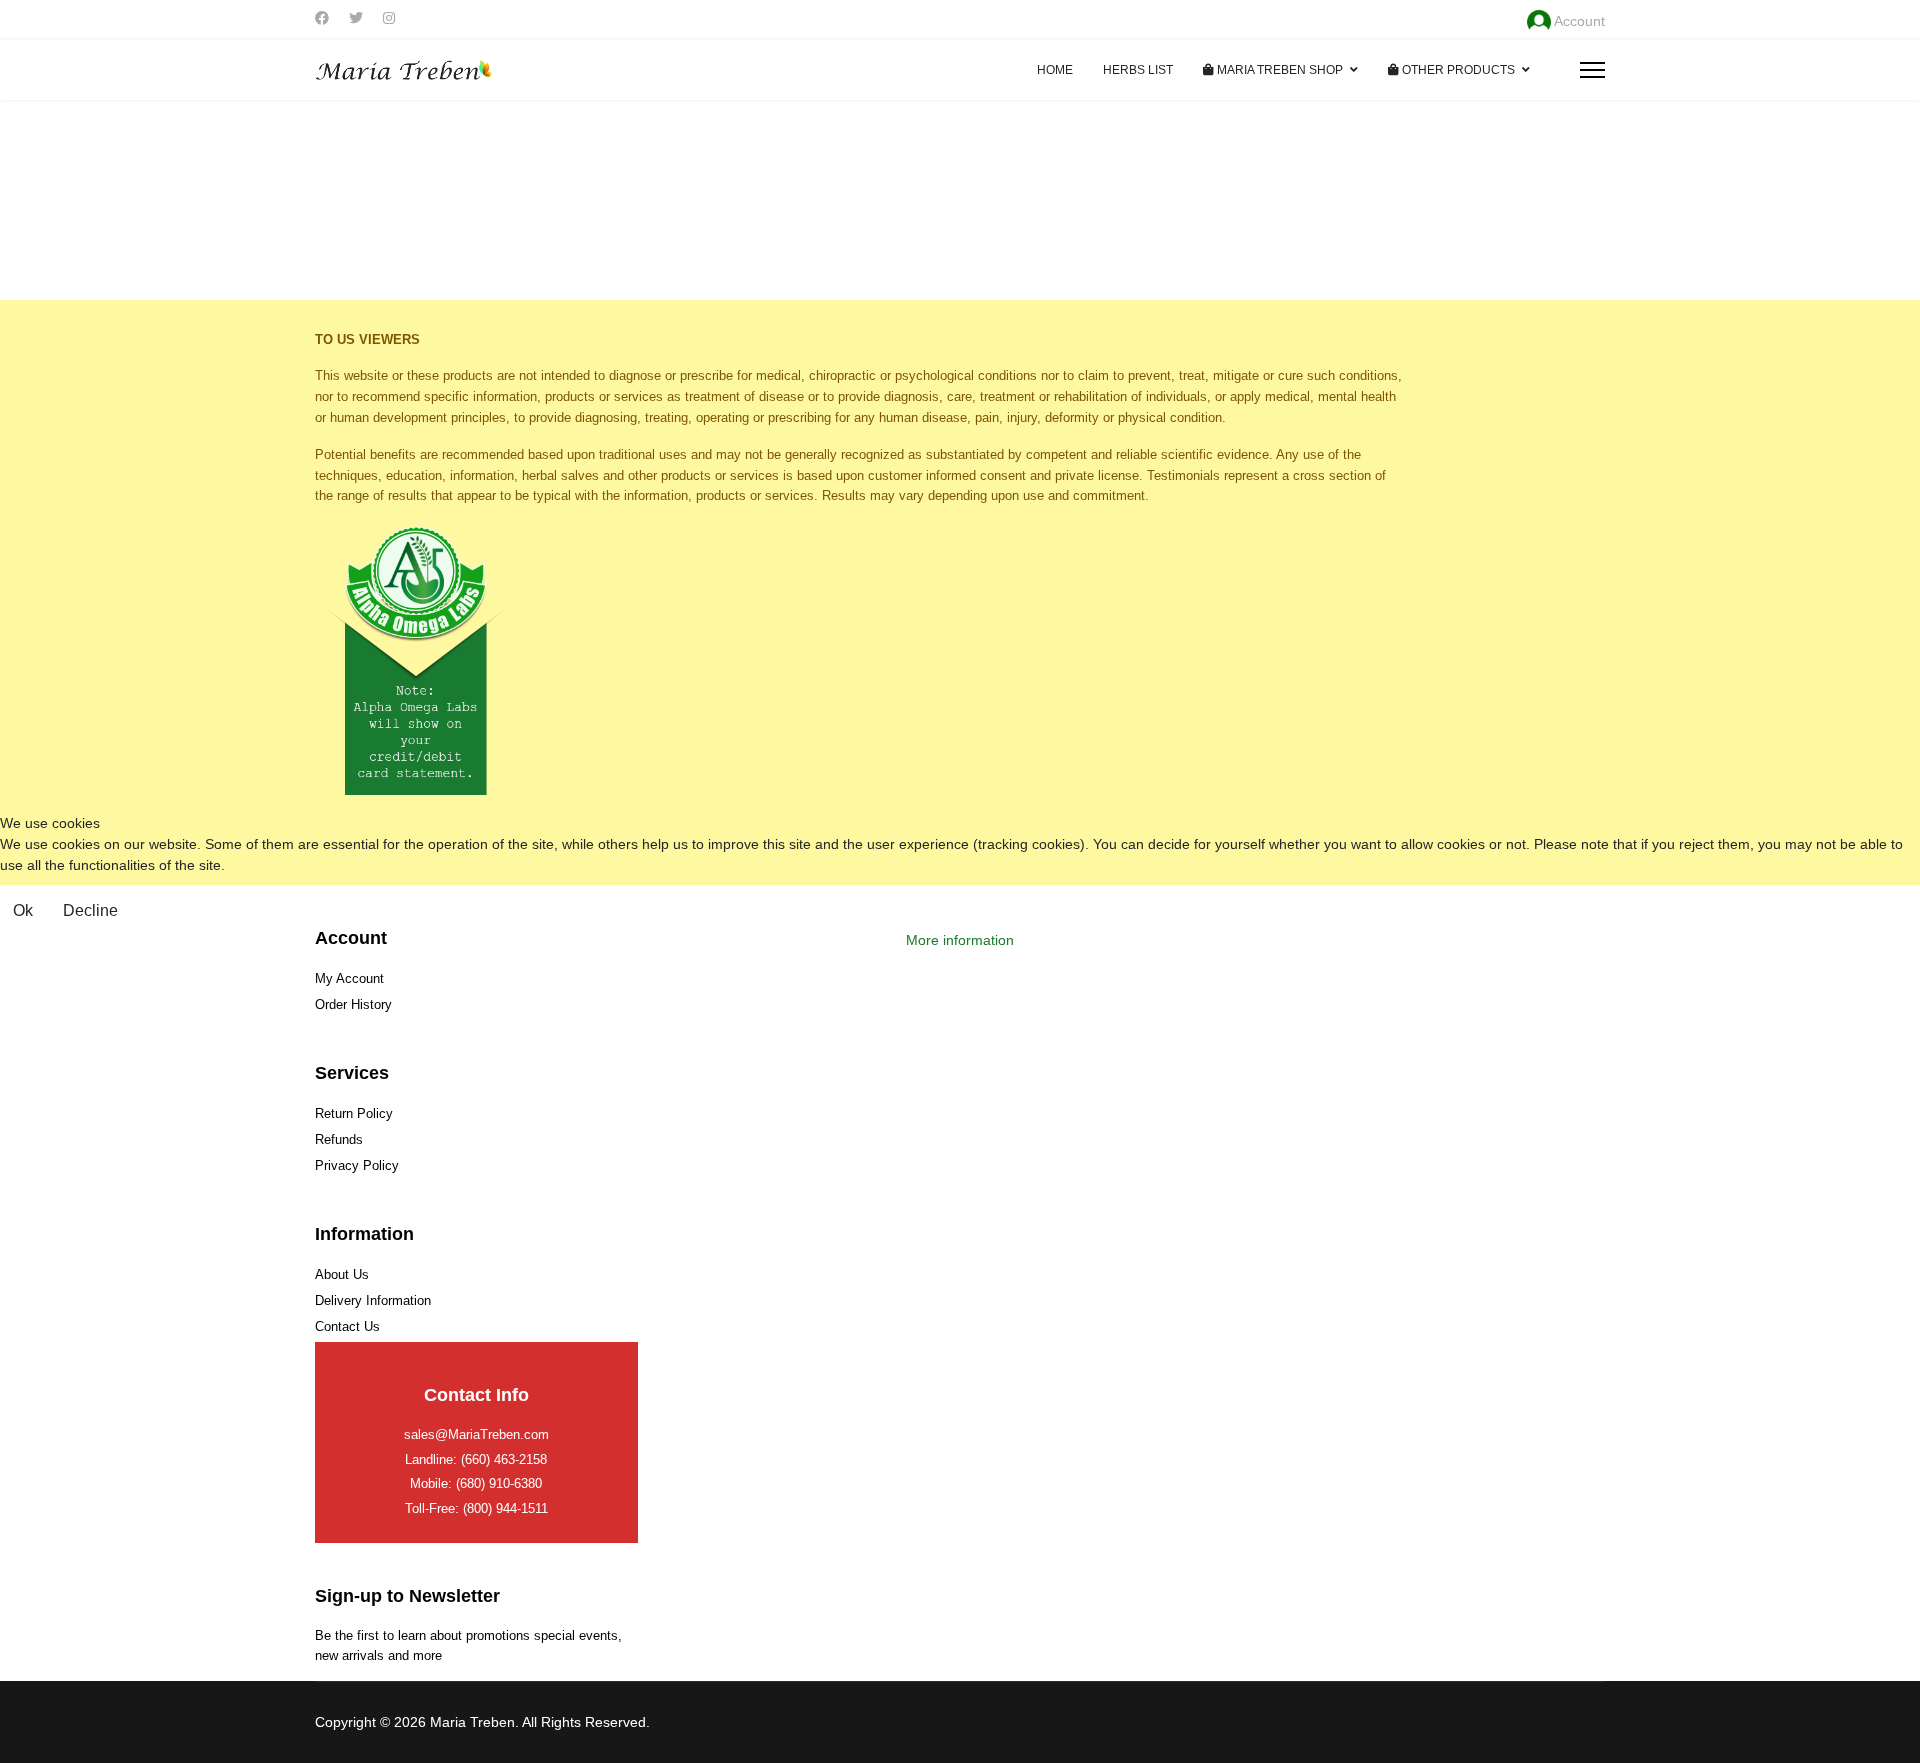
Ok (23, 910)
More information (960, 940)
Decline (90, 910)
